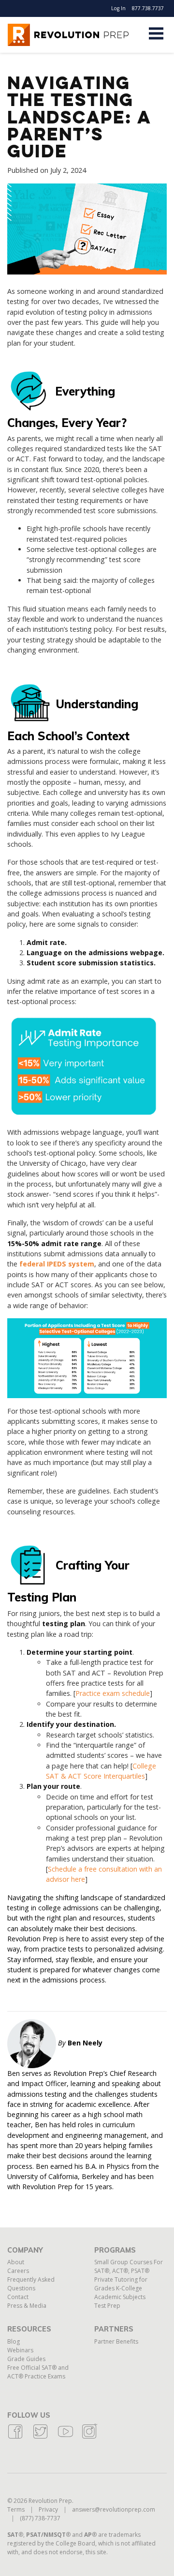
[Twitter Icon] (40, 2437)
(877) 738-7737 (40, 2518)
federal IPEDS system (57, 1264)
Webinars (20, 2350)
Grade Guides (26, 2359)
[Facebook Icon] (15, 2437)
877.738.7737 (148, 8)
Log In (118, 8)
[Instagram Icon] (89, 2437)
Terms (16, 2509)
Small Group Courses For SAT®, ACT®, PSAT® (129, 2266)
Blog (14, 2341)
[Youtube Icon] (65, 2437)
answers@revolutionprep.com (114, 2509)
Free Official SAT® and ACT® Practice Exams (38, 2372)
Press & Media (27, 2306)
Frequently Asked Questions (31, 2284)
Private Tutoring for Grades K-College (121, 2284)
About (16, 2262)
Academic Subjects (120, 2297)
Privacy (48, 2509)
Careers (18, 2271)
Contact (18, 2297)
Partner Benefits (116, 2341)
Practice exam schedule (113, 1693)
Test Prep (107, 2306)
